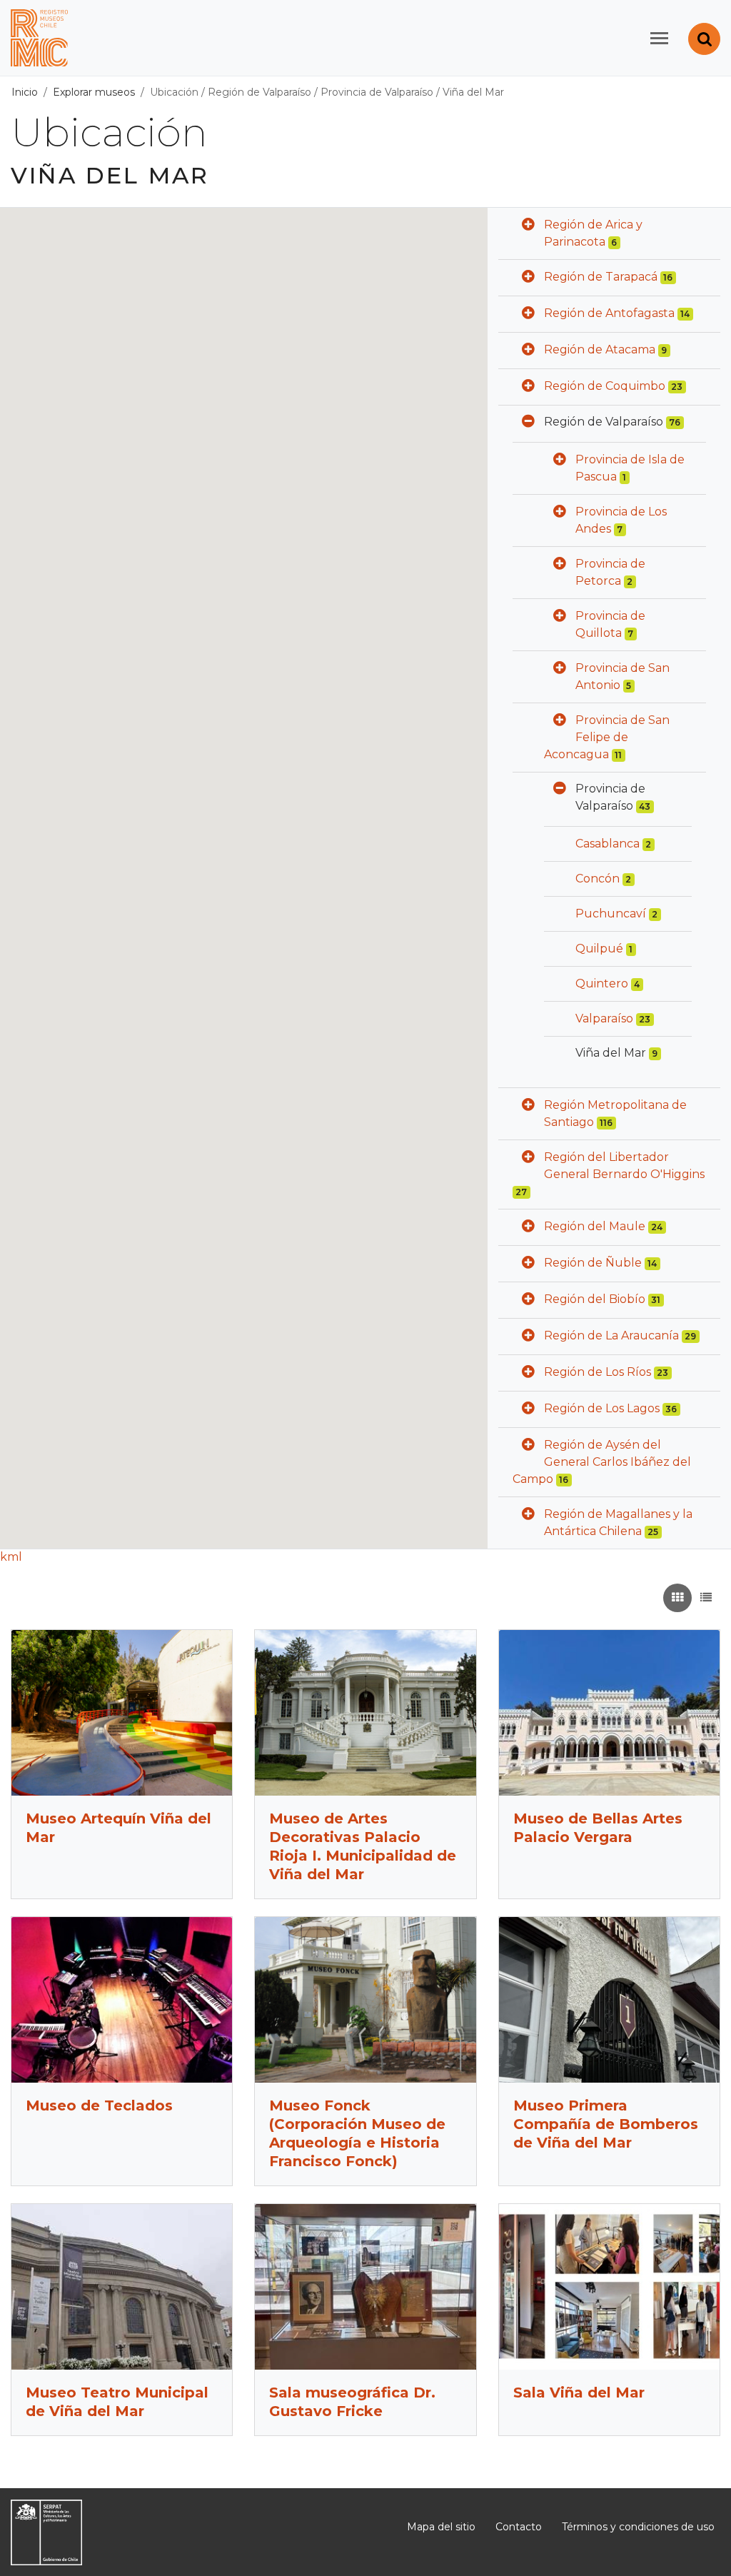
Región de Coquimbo (605, 386)
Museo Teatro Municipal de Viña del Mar (117, 2402)
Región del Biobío (595, 1299)
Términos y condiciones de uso (638, 2527)
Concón (598, 879)
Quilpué (599, 949)
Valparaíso (604, 1018)
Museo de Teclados (99, 2105)
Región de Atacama (600, 349)
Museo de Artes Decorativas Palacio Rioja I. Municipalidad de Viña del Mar (363, 1846)
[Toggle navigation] (659, 38)
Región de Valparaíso (259, 92)
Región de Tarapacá (601, 277)
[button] (528, 226)
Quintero (602, 983)
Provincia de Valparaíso (377, 92)
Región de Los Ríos (598, 1372)
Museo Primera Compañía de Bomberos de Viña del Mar (606, 2124)
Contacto (519, 2527)
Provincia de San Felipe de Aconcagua (607, 737)
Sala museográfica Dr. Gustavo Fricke (352, 2402)
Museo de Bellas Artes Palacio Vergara (598, 1828)
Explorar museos (94, 92)
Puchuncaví (611, 914)
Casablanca (608, 844)
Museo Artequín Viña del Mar (119, 1828)
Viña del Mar (473, 92)
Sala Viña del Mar (579, 2393)
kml (11, 1557)
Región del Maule (595, 1226)
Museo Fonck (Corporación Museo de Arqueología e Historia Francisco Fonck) (357, 2133)
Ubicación (174, 92)
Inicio (25, 92)
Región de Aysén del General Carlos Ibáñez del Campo (602, 1462)
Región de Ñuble (593, 1263)
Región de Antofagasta (609, 313)
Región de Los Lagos (602, 1408)
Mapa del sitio (441, 2527)
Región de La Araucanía (611, 1335)
